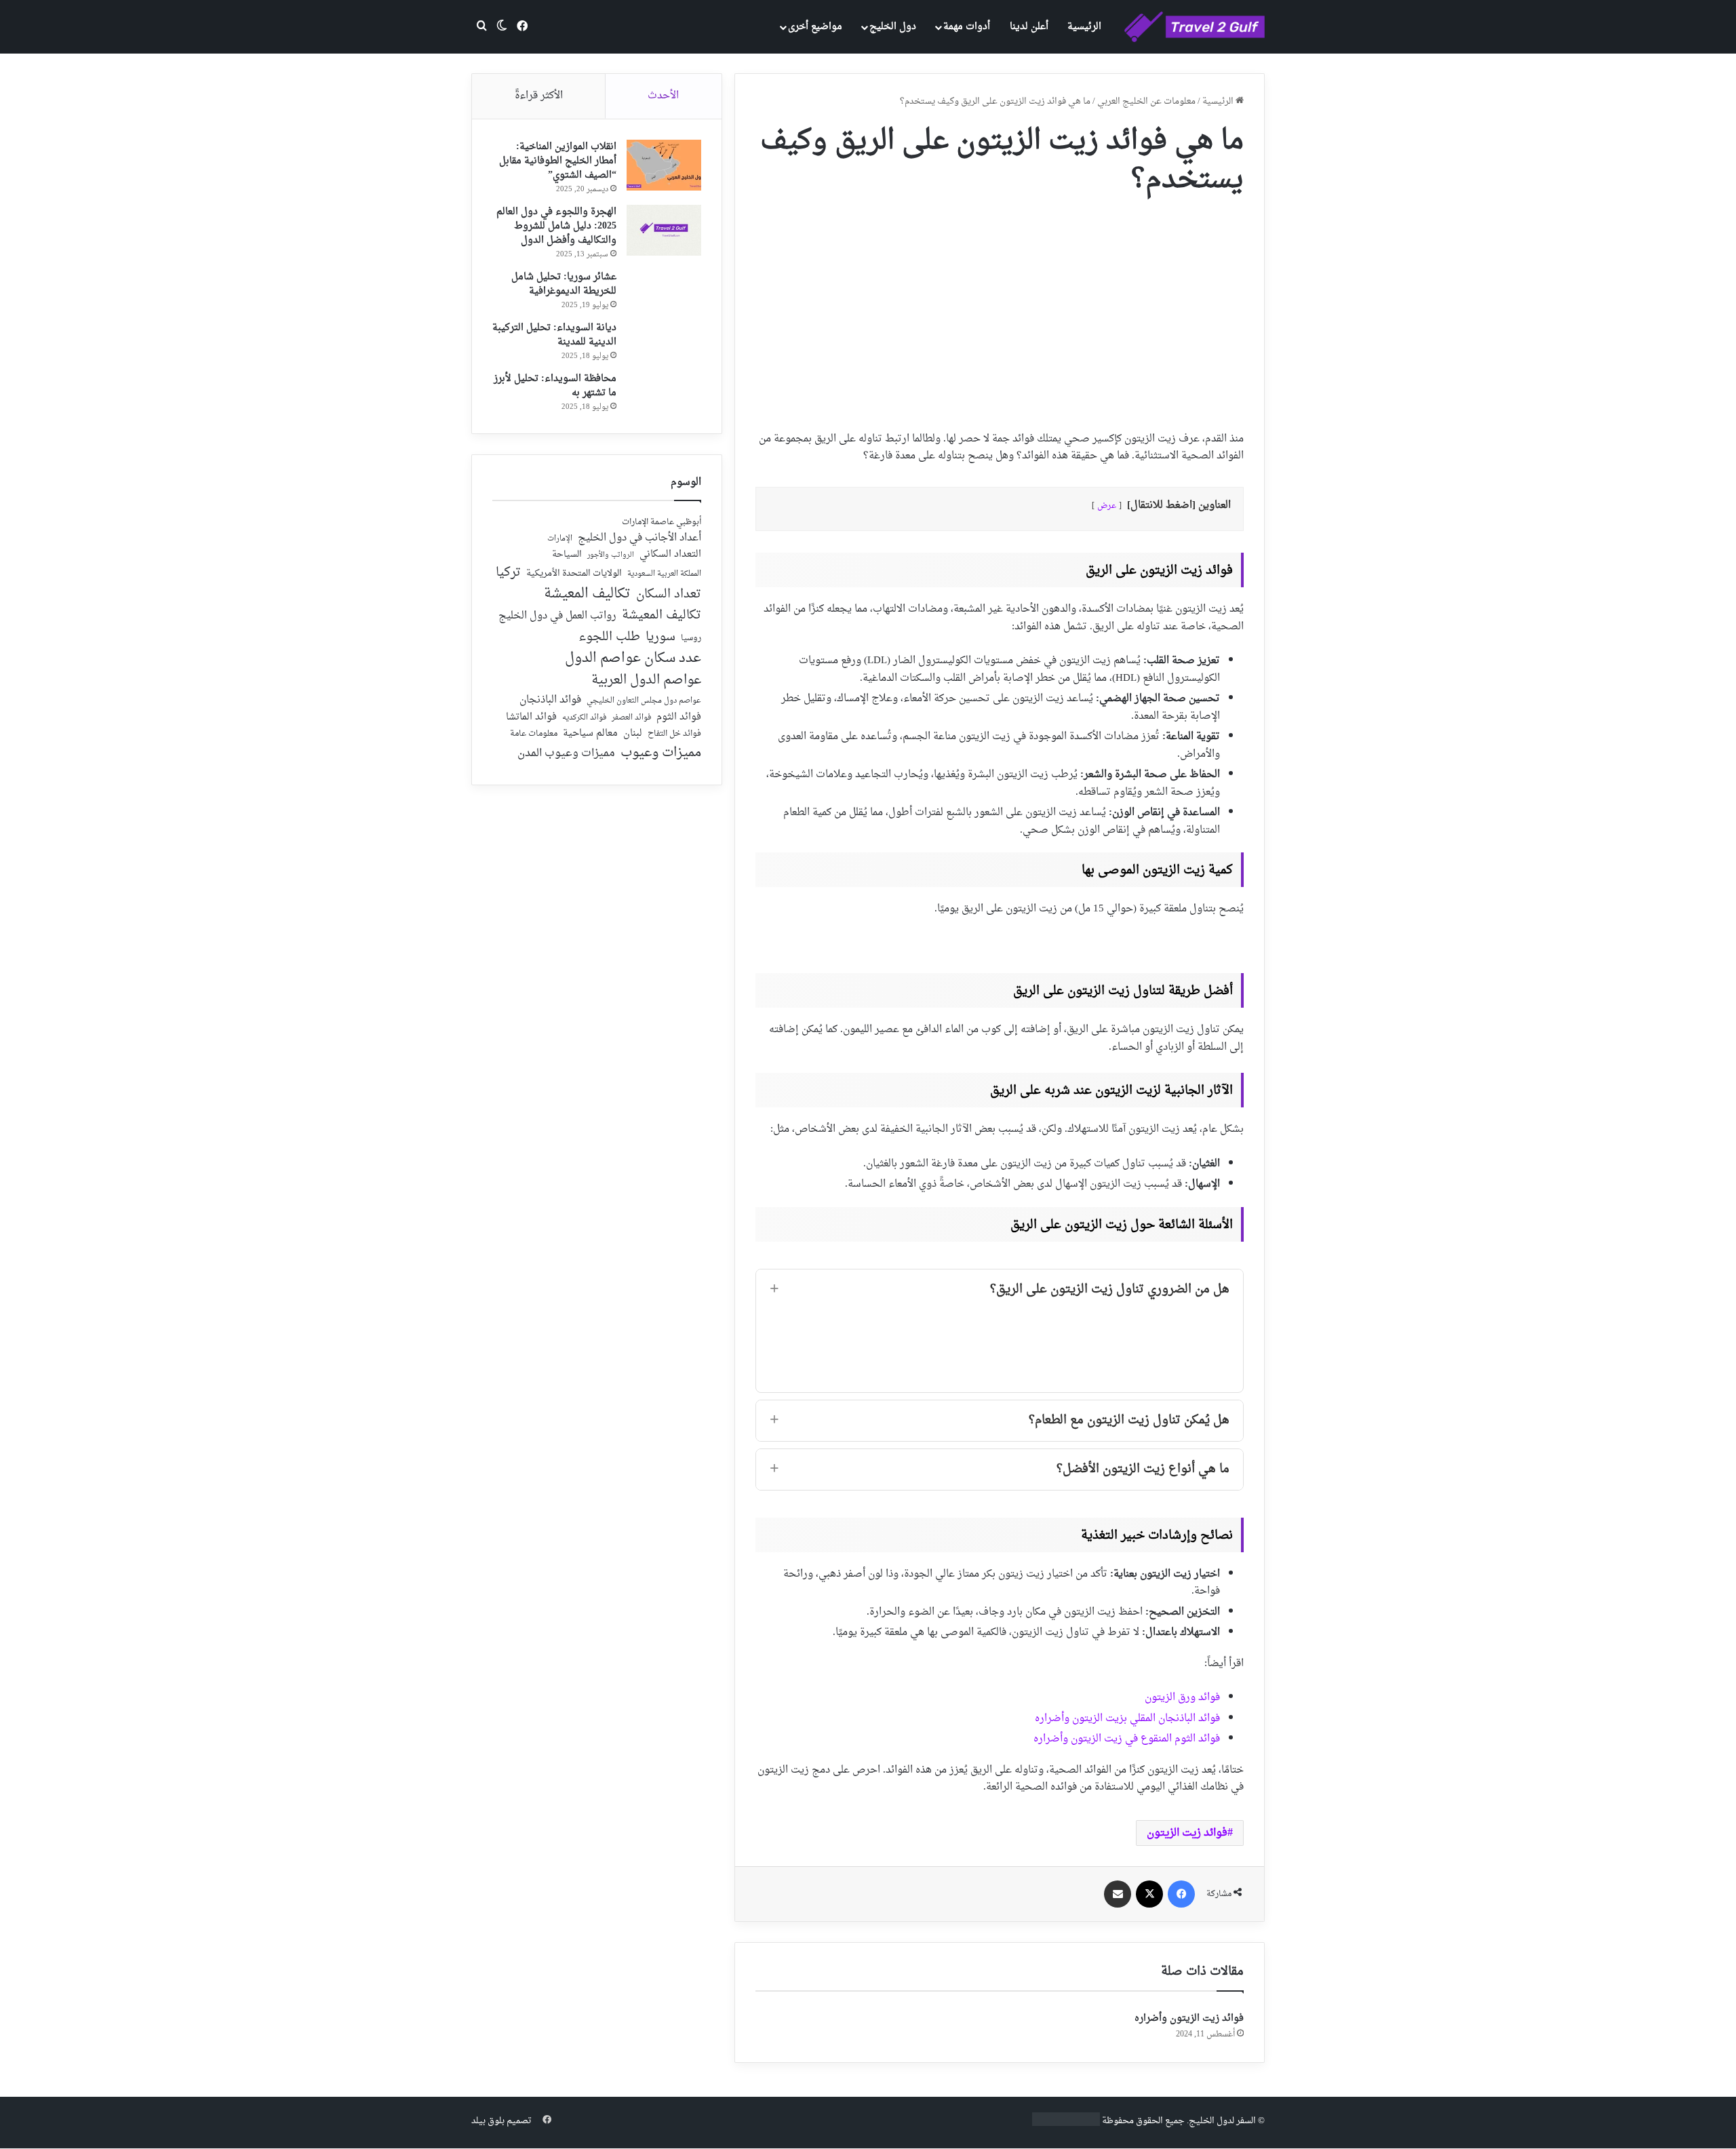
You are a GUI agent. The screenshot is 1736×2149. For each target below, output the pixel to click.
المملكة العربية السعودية (664, 575)
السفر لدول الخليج (1222, 2121)
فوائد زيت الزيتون (1187, 1833)
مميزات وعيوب (661, 753)
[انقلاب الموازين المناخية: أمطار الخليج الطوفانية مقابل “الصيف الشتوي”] (664, 165)
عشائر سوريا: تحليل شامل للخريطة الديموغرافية (564, 284)
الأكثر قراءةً (539, 96)
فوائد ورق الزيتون (1182, 1698)
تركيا (508, 573)
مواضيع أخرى (815, 27)
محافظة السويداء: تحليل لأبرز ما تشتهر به (555, 386)
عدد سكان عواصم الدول (633, 659)
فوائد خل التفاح (674, 734)
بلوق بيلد (488, 2121)
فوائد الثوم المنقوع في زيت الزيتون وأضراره (1127, 1739)
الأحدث (663, 96)
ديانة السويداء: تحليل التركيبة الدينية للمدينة (554, 335)
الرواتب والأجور (611, 555)
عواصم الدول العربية (646, 681)
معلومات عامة (534, 734)
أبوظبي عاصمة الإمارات (662, 523)
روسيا (691, 639)
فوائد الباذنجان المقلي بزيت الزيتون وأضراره (1127, 1719)
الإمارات (560, 539)
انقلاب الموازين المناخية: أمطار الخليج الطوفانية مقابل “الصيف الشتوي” (558, 161)
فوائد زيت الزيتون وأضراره (1189, 2018)
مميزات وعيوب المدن (566, 753)
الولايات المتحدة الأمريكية (574, 574)
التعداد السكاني (670, 555)
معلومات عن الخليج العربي (1146, 101)
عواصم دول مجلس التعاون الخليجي (644, 702)
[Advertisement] (1000, 309)
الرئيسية (1084, 27)
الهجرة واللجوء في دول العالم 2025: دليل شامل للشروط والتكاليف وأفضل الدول (556, 226)
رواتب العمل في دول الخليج (557, 616)
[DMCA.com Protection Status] (1066, 2124)
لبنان (633, 734)
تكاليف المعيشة (587, 594)
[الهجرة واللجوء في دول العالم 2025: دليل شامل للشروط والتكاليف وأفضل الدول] (664, 230)
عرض (1107, 506)
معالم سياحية (590, 734)
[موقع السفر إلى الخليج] (1195, 27)
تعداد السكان (669, 595)
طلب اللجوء (609, 637)
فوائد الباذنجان (550, 701)
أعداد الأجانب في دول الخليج (639, 538)
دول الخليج (893, 27)
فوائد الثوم (679, 718)
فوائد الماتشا (531, 717)
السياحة (567, 555)
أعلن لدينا (1029, 27)
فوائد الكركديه (584, 718)
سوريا (660, 637)
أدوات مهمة (967, 27)
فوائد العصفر (631, 718)
